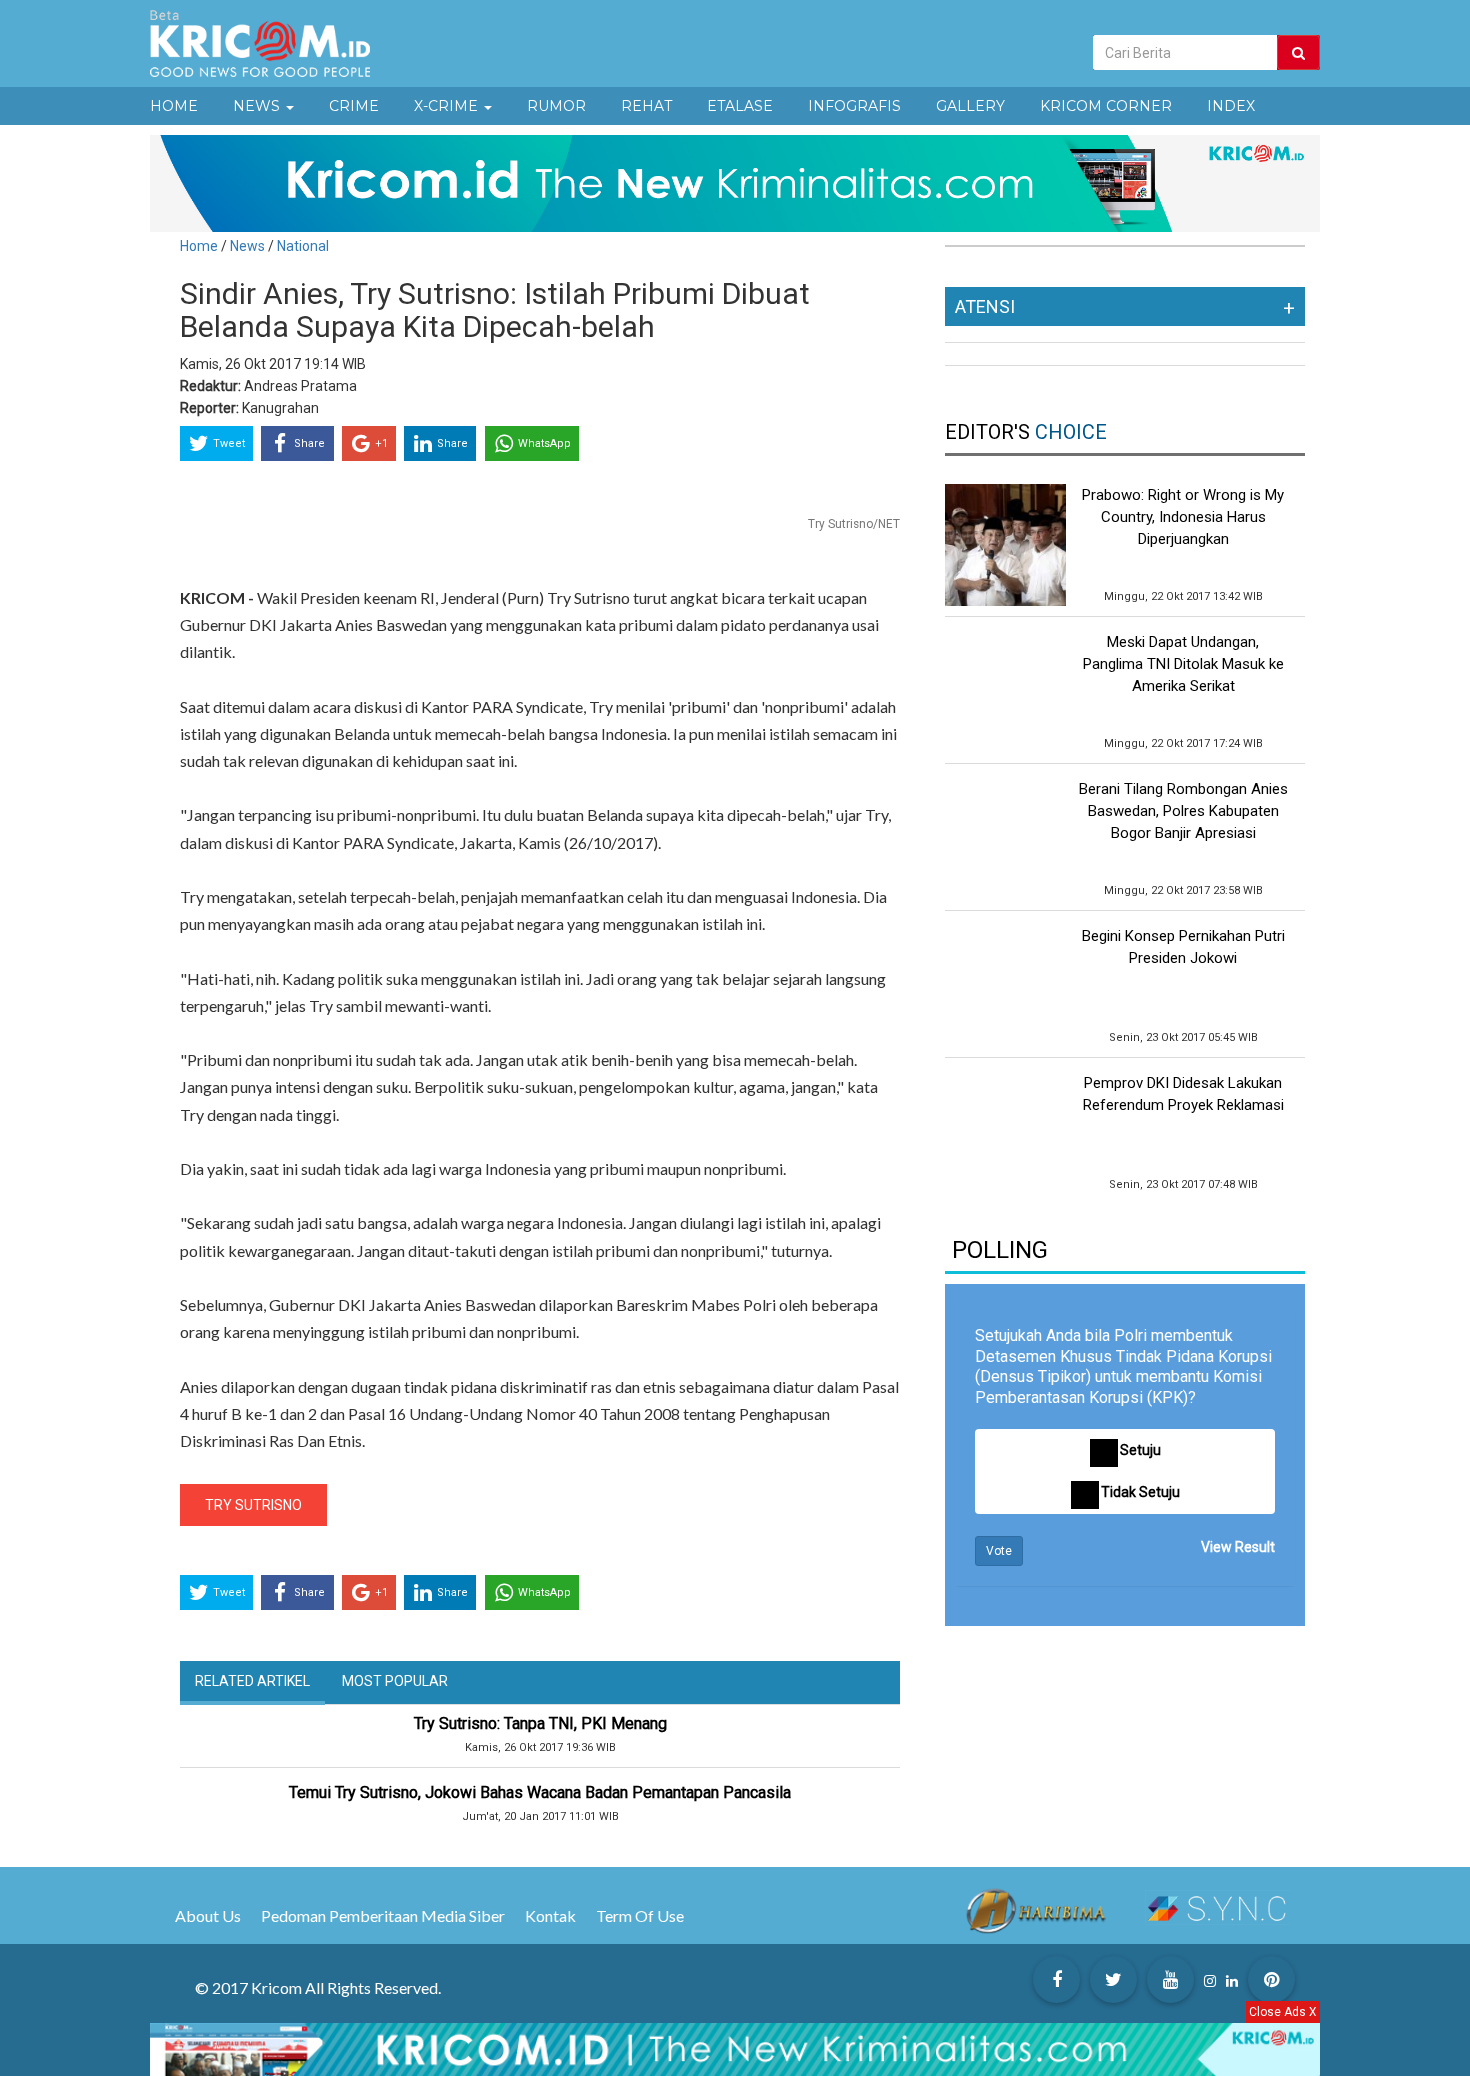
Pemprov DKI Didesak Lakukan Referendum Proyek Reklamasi (1183, 1094)
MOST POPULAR (395, 1681)
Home (199, 246)
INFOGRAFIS (854, 106)
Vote (999, 1551)
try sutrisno (253, 1505)
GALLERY (970, 106)
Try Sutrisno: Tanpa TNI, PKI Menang (540, 1723)
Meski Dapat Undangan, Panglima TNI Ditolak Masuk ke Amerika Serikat (1183, 664)
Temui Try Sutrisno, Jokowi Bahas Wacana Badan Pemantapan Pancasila (540, 1792)
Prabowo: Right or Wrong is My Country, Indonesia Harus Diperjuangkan (1183, 517)
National (303, 246)
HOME (174, 106)
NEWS (258, 106)
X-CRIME (448, 106)
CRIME (354, 106)
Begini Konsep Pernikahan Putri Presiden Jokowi (1183, 947)
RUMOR (556, 106)
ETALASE (740, 106)
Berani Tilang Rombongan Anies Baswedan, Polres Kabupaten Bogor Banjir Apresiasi (1183, 811)
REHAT (646, 106)
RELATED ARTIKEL (252, 1681)
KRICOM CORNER (1106, 106)
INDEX (1231, 106)
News (249, 246)
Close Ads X (1283, 2012)
